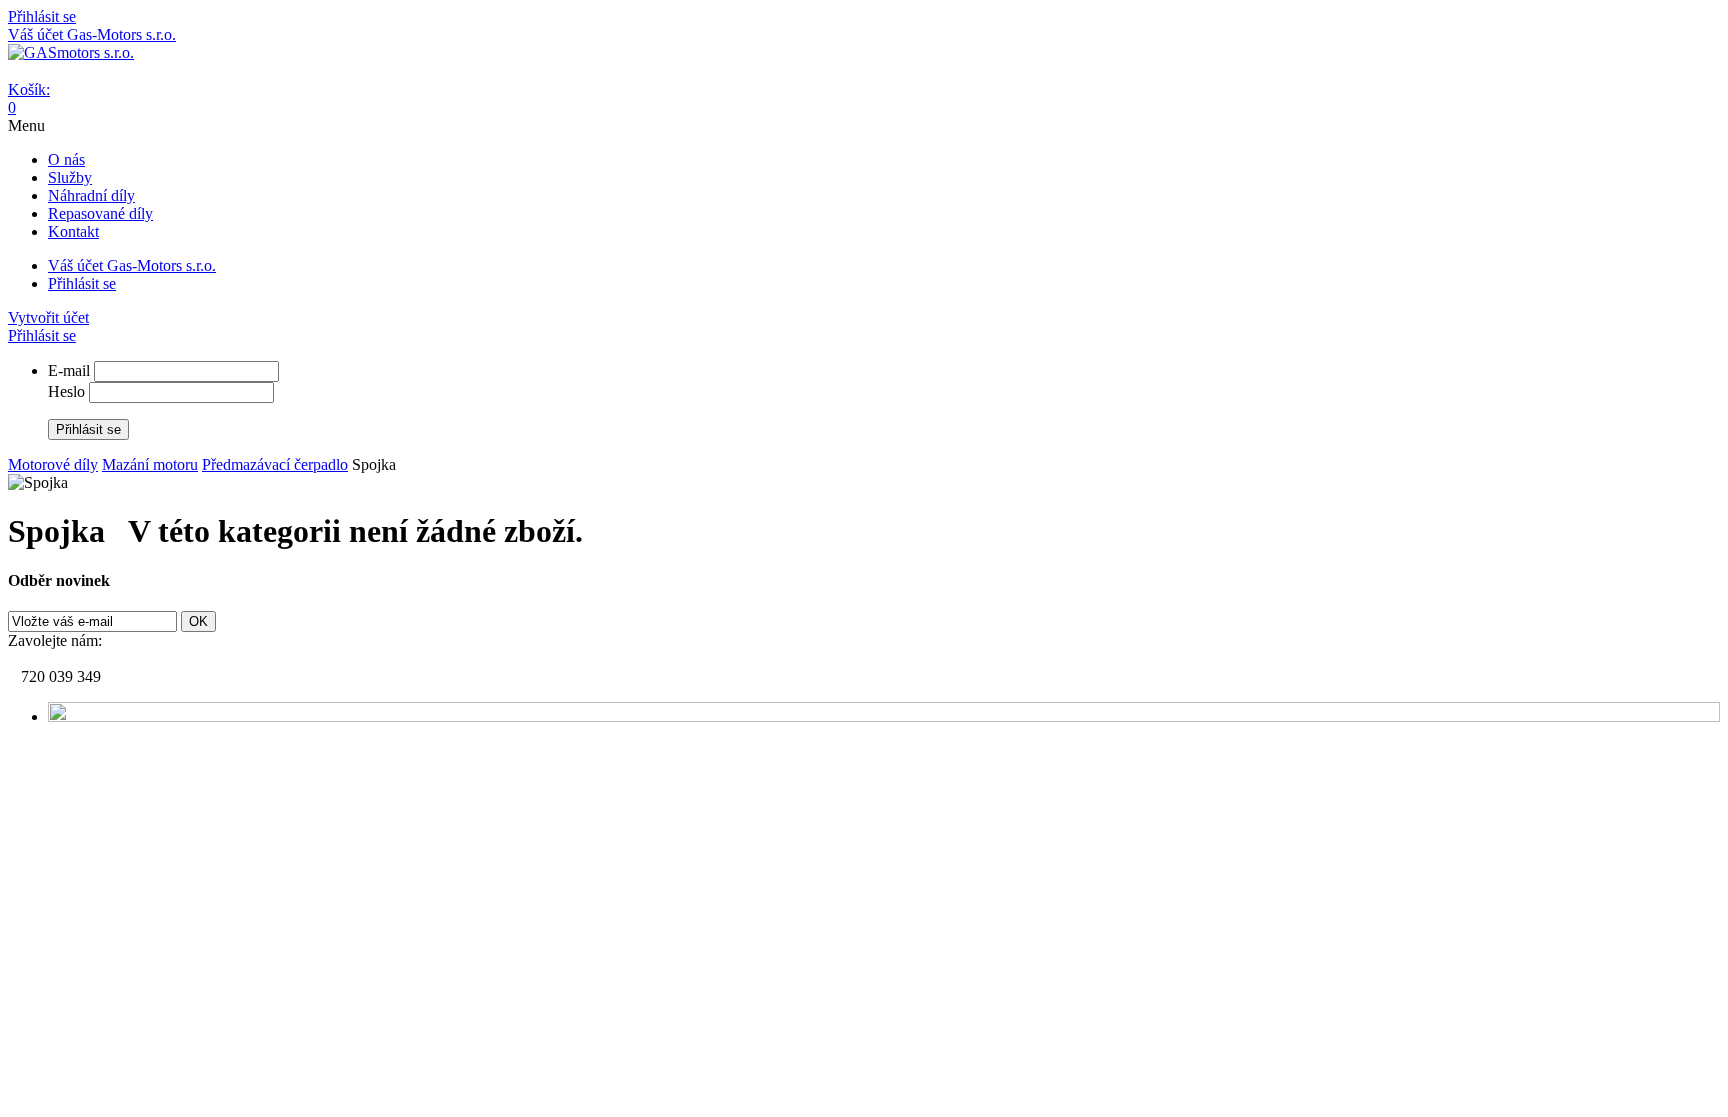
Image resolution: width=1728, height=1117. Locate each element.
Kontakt (73, 231)
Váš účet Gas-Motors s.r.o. (92, 34)
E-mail (69, 370)
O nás (66, 159)
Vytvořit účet (48, 317)
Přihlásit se (42, 16)
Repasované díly (100, 213)
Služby (70, 177)
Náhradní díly (91, 195)
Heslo (66, 391)
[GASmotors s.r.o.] (71, 52)
